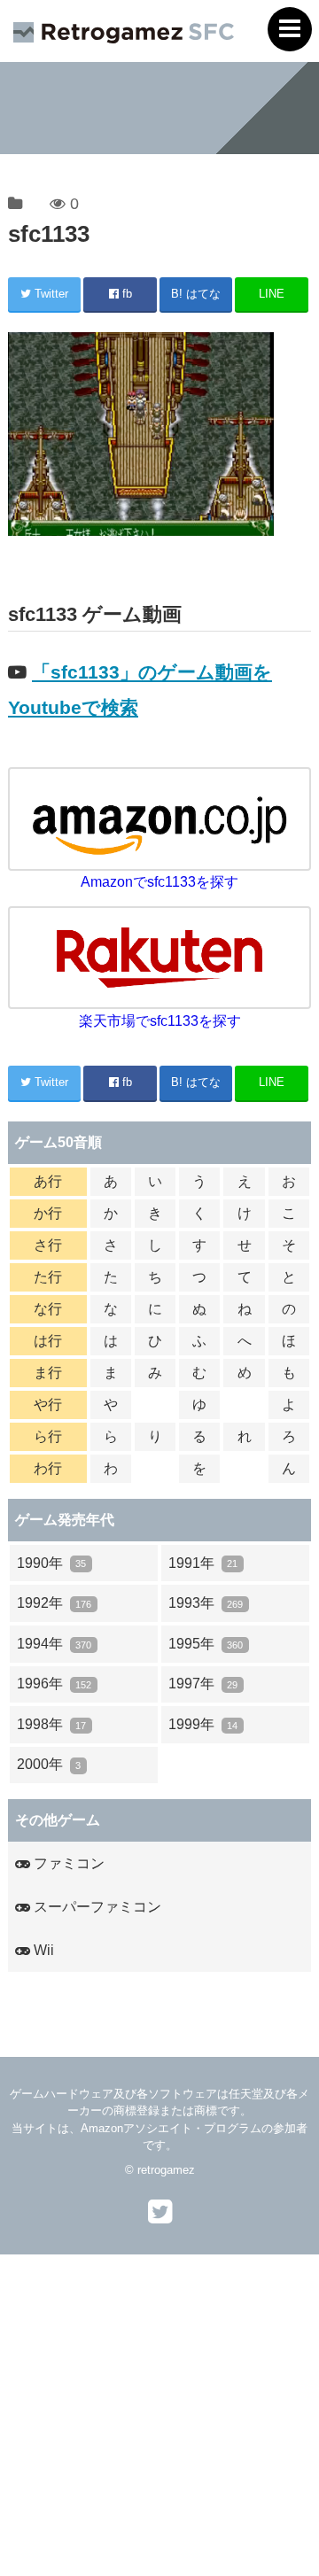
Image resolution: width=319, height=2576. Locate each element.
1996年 (54, 1684)
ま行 (48, 1373)
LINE (272, 294)
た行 (48, 1277)
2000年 (49, 1764)
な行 (48, 1309)
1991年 (203, 1563)
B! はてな (196, 294)
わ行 (48, 1468)
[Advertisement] (159, 2414)
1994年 (54, 1644)
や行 (48, 1404)
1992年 (54, 1603)
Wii (42, 1950)
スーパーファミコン (96, 1907)
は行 (48, 1341)
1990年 (51, 1563)
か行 (48, 1213)
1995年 (206, 1644)
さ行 (48, 1245)
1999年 (203, 1724)
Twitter (50, 294)
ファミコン (67, 1863)
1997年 (203, 1684)
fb (125, 294)
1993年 (206, 1603)
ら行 (48, 1436)
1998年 (51, 1724)
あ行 (48, 1181)
